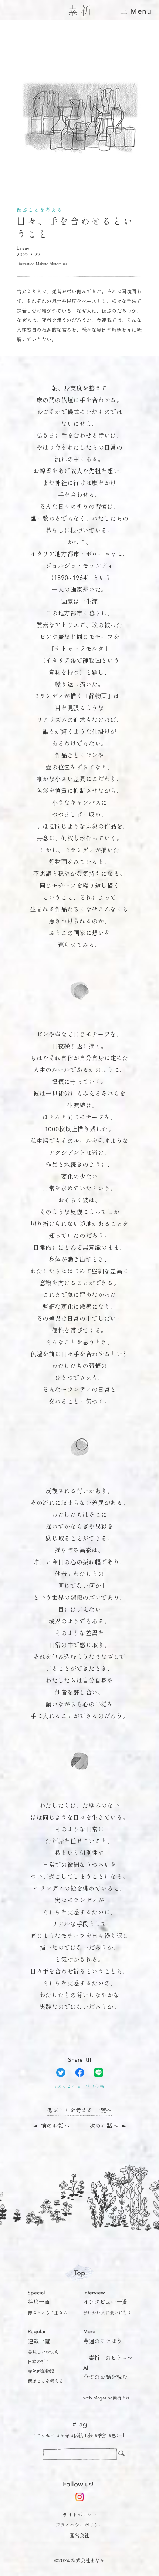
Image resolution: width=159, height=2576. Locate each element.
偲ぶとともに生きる (48, 2313)
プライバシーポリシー (79, 2525)
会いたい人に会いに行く (108, 2313)
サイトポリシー (80, 2515)
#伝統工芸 (82, 2436)
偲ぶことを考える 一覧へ (79, 2111)
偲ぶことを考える (45, 2382)
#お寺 (63, 2436)
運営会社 (79, 2536)
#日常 (84, 2087)
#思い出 (117, 2436)
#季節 (101, 2436)
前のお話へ (55, 2127)
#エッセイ (65, 2087)
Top (79, 2273)
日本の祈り (39, 2362)
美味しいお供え (43, 2352)
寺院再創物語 (41, 2372)
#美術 (99, 2087)
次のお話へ (104, 2127)
